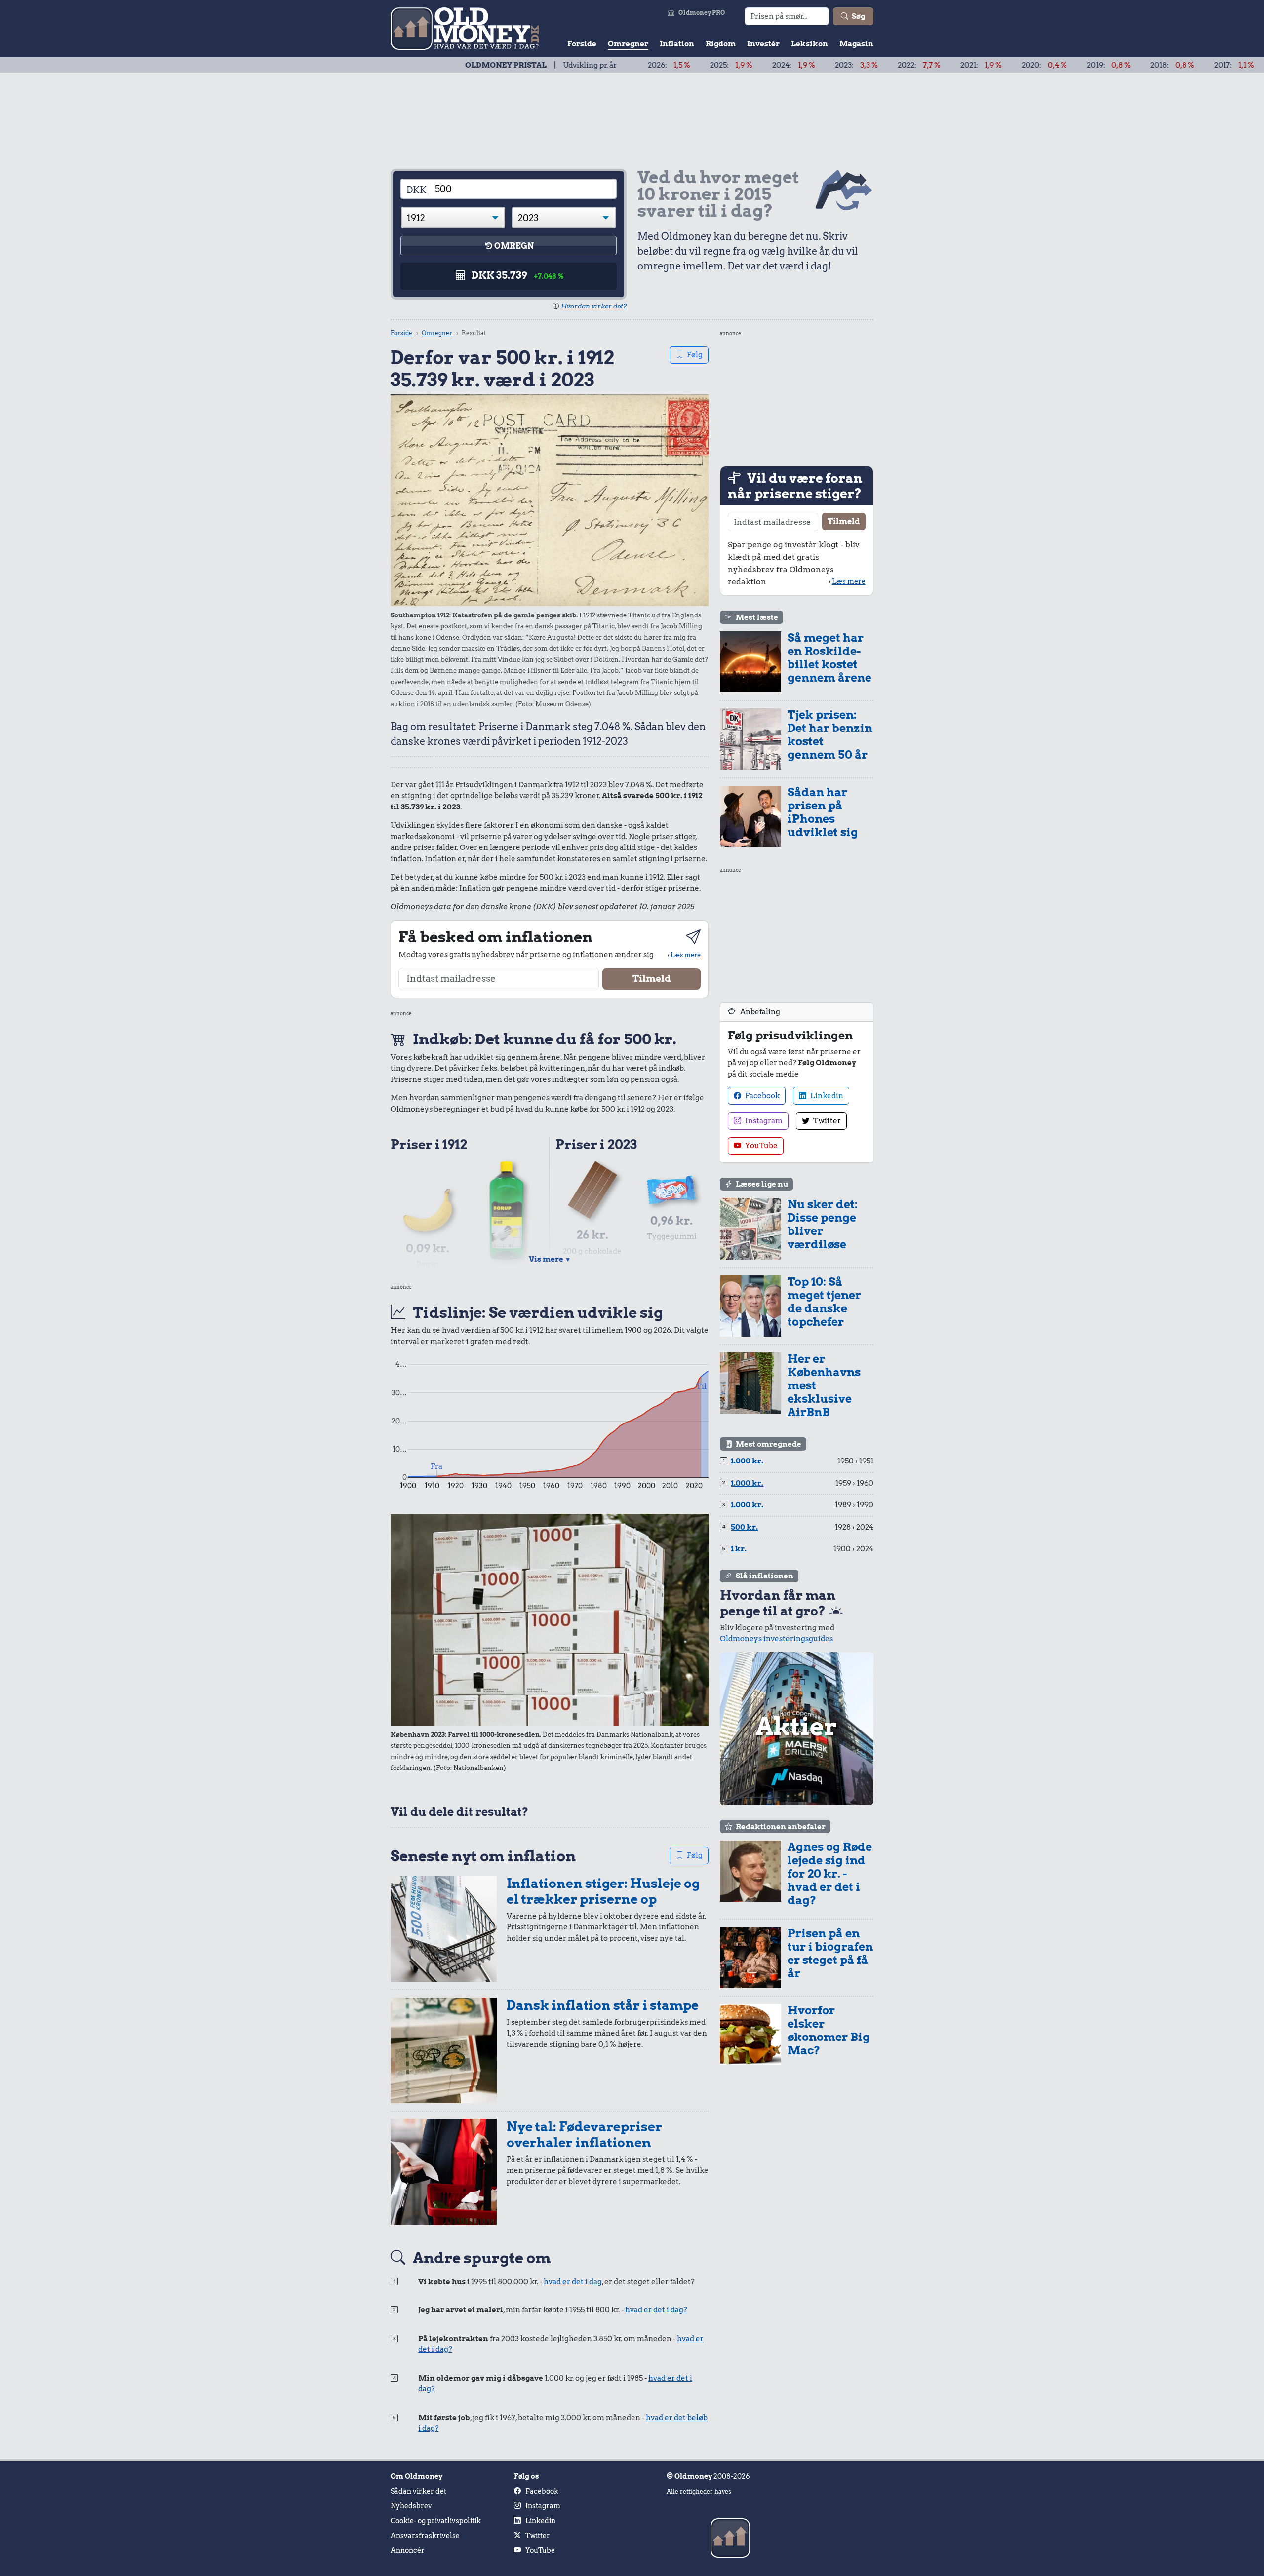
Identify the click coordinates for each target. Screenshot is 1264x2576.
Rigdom (721, 44)
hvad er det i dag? (656, 2310)
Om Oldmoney (416, 2476)
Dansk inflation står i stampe (603, 2005)
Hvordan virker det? (594, 306)
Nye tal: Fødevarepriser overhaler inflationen (584, 2134)
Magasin (856, 44)
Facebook (762, 1096)
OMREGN (514, 246)
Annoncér (408, 2550)
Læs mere (686, 955)
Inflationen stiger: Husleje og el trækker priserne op (603, 1891)
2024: (681, 65)
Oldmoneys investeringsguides (776, 1639)
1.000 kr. (747, 1461)
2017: (1121, 65)
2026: (556, 65)
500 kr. (744, 1527)
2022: (806, 65)
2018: (1059, 65)
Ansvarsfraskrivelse (425, 2536)
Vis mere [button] (550, 1259)
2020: (931, 65)
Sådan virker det (418, 2491)
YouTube (761, 1146)
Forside (582, 44)
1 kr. (739, 1549)
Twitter (826, 1121)
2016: (1183, 65)
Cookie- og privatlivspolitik (436, 2521)
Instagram (763, 1121)
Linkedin (826, 1096)
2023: (743, 65)
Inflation (677, 44)
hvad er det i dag (573, 2282)
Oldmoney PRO (702, 13)
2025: (618, 65)
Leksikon (810, 44)
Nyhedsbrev (411, 2506)
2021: (868, 65)
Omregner (628, 44)
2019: (996, 65)
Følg (695, 355)
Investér (763, 44)
